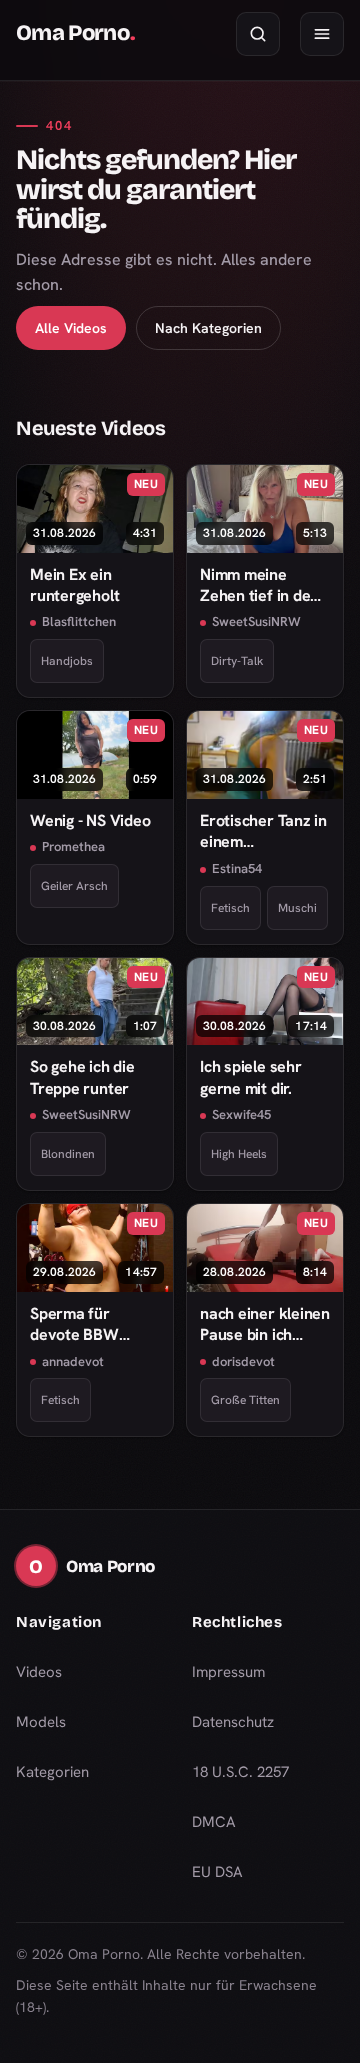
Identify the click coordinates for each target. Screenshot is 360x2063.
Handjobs (67, 661)
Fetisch (230, 908)
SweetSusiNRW (256, 621)
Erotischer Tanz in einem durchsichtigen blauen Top (263, 831)
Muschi (297, 908)
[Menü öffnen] (322, 34)
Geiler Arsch (74, 886)
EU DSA (217, 1872)
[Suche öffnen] (258, 34)
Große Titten (245, 1400)
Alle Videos (71, 328)
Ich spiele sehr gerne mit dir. (251, 1077)
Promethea (73, 846)
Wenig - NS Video (90, 820)
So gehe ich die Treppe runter (82, 1077)
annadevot (73, 1361)
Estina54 (237, 868)
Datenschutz (233, 1722)
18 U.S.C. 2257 (240, 1772)
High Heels (239, 1154)
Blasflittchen (79, 621)
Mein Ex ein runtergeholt (74, 585)
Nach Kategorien (208, 328)
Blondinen (68, 1154)
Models (41, 1722)
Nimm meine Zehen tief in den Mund (259, 585)
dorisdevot (243, 1361)
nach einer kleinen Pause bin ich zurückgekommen (265, 1324)
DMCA (214, 1822)
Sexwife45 (241, 1114)
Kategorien (52, 1772)
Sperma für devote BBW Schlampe (74, 1324)
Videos (39, 1672)
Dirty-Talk (237, 661)
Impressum (228, 1672)
